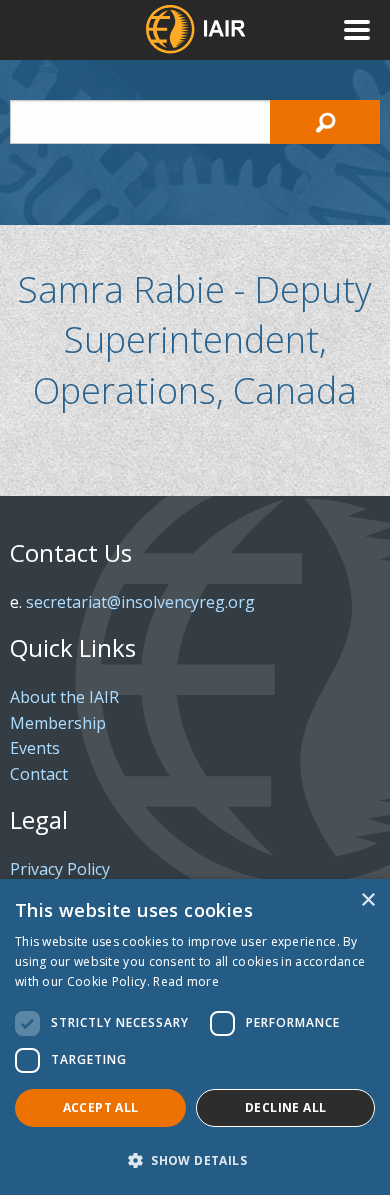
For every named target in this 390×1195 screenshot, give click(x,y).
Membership (58, 723)
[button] (195, 1160)
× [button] (367, 900)
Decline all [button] (285, 1107)
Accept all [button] (101, 1107)
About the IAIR (64, 697)
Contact (39, 774)
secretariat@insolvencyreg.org (140, 602)
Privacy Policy (60, 869)
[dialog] (195, 1037)
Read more (186, 981)
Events (35, 748)
